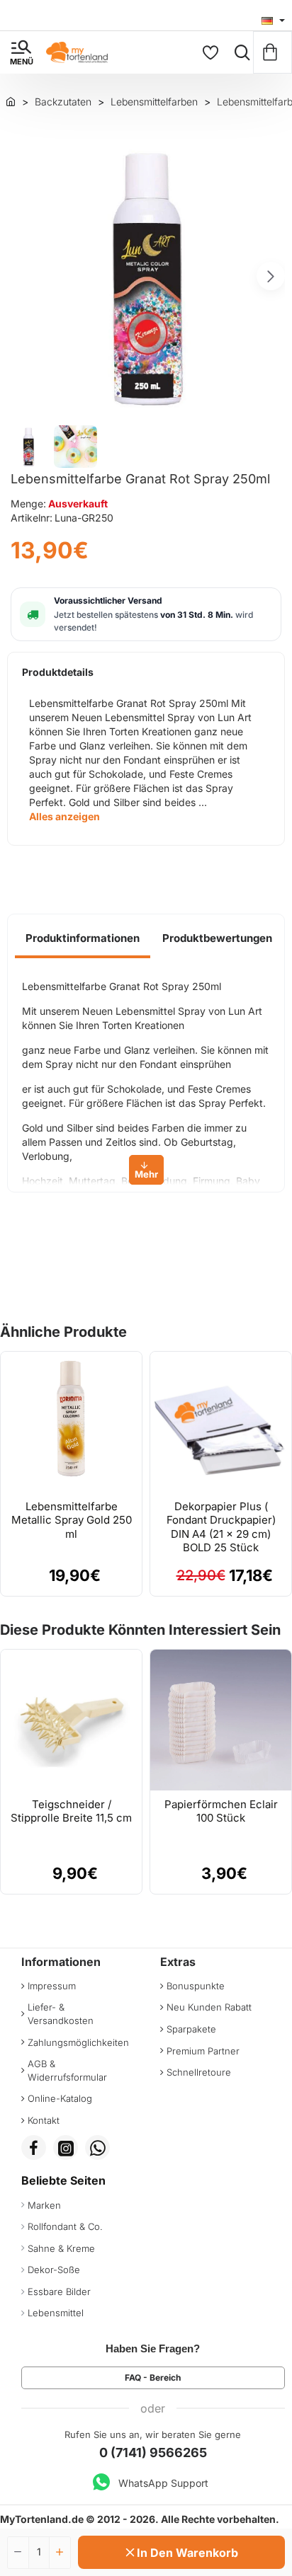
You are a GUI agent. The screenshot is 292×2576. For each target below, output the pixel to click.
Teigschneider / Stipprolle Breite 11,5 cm (71, 1811)
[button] (21, 276)
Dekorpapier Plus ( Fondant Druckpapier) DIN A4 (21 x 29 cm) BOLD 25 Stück (221, 1527)
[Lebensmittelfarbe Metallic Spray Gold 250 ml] (71, 1422)
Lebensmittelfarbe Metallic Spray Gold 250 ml (72, 1520)
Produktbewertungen (217, 938)
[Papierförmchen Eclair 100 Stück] (221, 1720)
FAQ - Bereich (153, 2377)
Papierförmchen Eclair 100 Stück (221, 1811)
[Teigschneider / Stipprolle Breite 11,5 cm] (71, 1720)
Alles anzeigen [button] (64, 816)
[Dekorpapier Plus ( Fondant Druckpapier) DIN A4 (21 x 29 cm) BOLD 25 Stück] (221, 1422)
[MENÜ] (21, 52)
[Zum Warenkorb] (273, 52)
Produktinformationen (83, 938)
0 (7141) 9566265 (153, 2453)
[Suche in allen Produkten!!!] (239, 52)
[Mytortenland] (11, 101)
